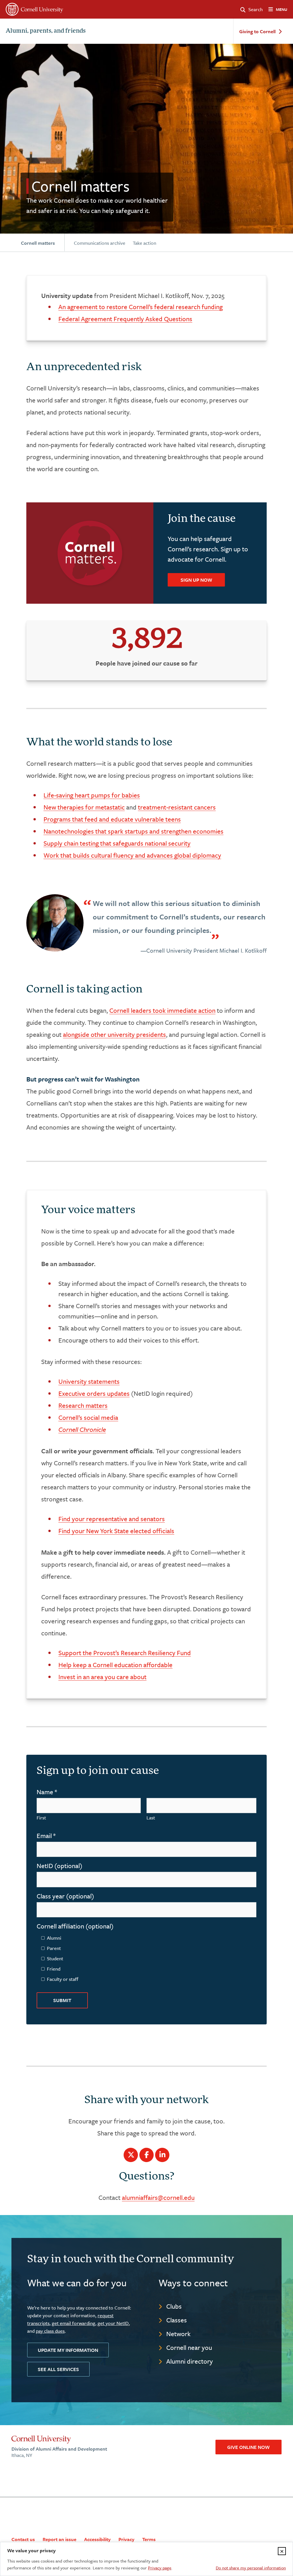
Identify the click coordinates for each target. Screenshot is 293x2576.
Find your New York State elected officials (116, 1531)
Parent (54, 1948)
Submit (62, 2000)
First (41, 1818)
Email (46, 1836)
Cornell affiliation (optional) (75, 1926)
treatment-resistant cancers (177, 807)
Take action (144, 243)
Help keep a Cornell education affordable (115, 1665)
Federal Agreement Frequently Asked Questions (125, 319)
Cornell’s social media (88, 1417)
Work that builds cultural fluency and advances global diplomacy (132, 855)
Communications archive (100, 243)
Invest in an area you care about (102, 1677)
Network (178, 2334)
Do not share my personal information (251, 2568)
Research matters (83, 1405)
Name (47, 1792)
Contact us (23, 2539)
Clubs (174, 2306)
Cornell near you (189, 2347)
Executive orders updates (94, 1393)
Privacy (126, 2539)
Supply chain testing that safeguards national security (117, 843)
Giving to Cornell (257, 32)
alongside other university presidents (114, 1034)
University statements (89, 1381)
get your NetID (113, 2323)
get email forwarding (74, 2323)
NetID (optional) (60, 1866)
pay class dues (50, 2331)
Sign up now (196, 580)
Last (151, 1818)
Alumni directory (190, 2361)
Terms (149, 2539)
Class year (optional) (65, 1896)
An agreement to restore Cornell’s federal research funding (140, 307)
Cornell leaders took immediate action (162, 1010)
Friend (54, 1969)
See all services (58, 2369)
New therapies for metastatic (84, 807)
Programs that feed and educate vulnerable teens (112, 819)
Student (55, 1958)
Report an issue (60, 2539)
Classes (177, 2320)
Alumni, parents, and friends (46, 31)
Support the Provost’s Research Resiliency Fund (125, 1653)
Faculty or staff (63, 1979)
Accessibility (97, 2539)
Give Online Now (249, 2447)
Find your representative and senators (112, 1519)
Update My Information (68, 2350)
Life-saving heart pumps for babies (92, 795)
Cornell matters (38, 243)
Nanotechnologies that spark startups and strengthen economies (133, 831)
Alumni (54, 1938)
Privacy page (160, 2568)
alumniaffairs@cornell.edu (158, 2197)
